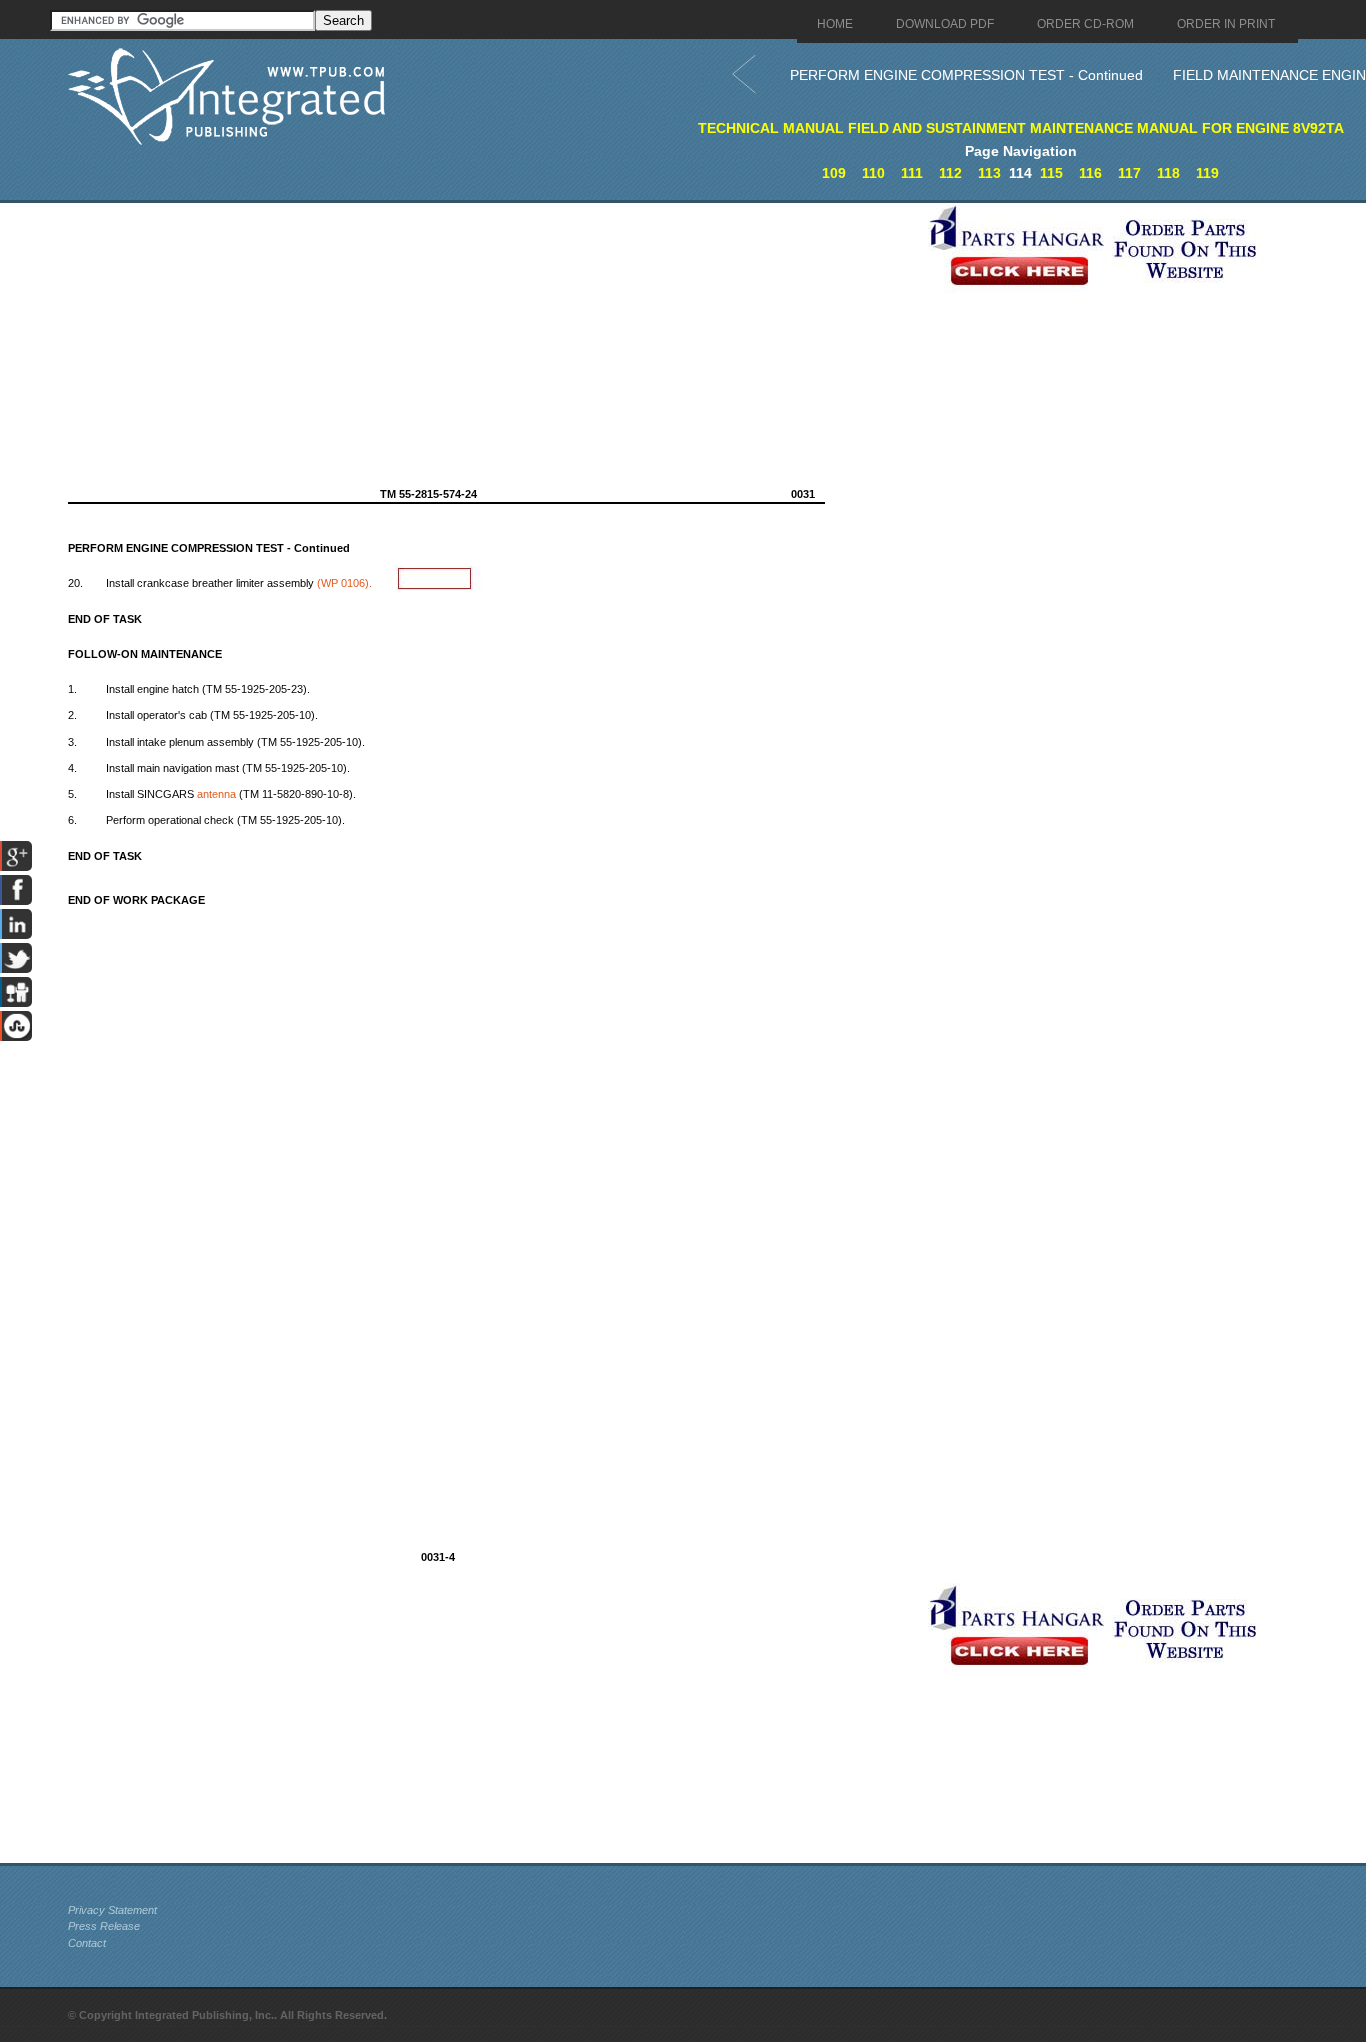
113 (989, 173)
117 (1129, 173)
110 (873, 173)
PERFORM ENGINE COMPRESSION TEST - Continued (966, 75)
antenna (216, 794)
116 (1090, 173)
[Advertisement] (493, 343)
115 (1051, 173)
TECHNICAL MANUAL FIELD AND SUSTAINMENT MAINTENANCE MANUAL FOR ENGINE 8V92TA (1021, 128)
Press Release (104, 1926)
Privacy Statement (112, 1910)
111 (912, 173)
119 (1207, 173)
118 (1168, 173)
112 (950, 173)
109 (834, 173)
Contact (87, 1943)
